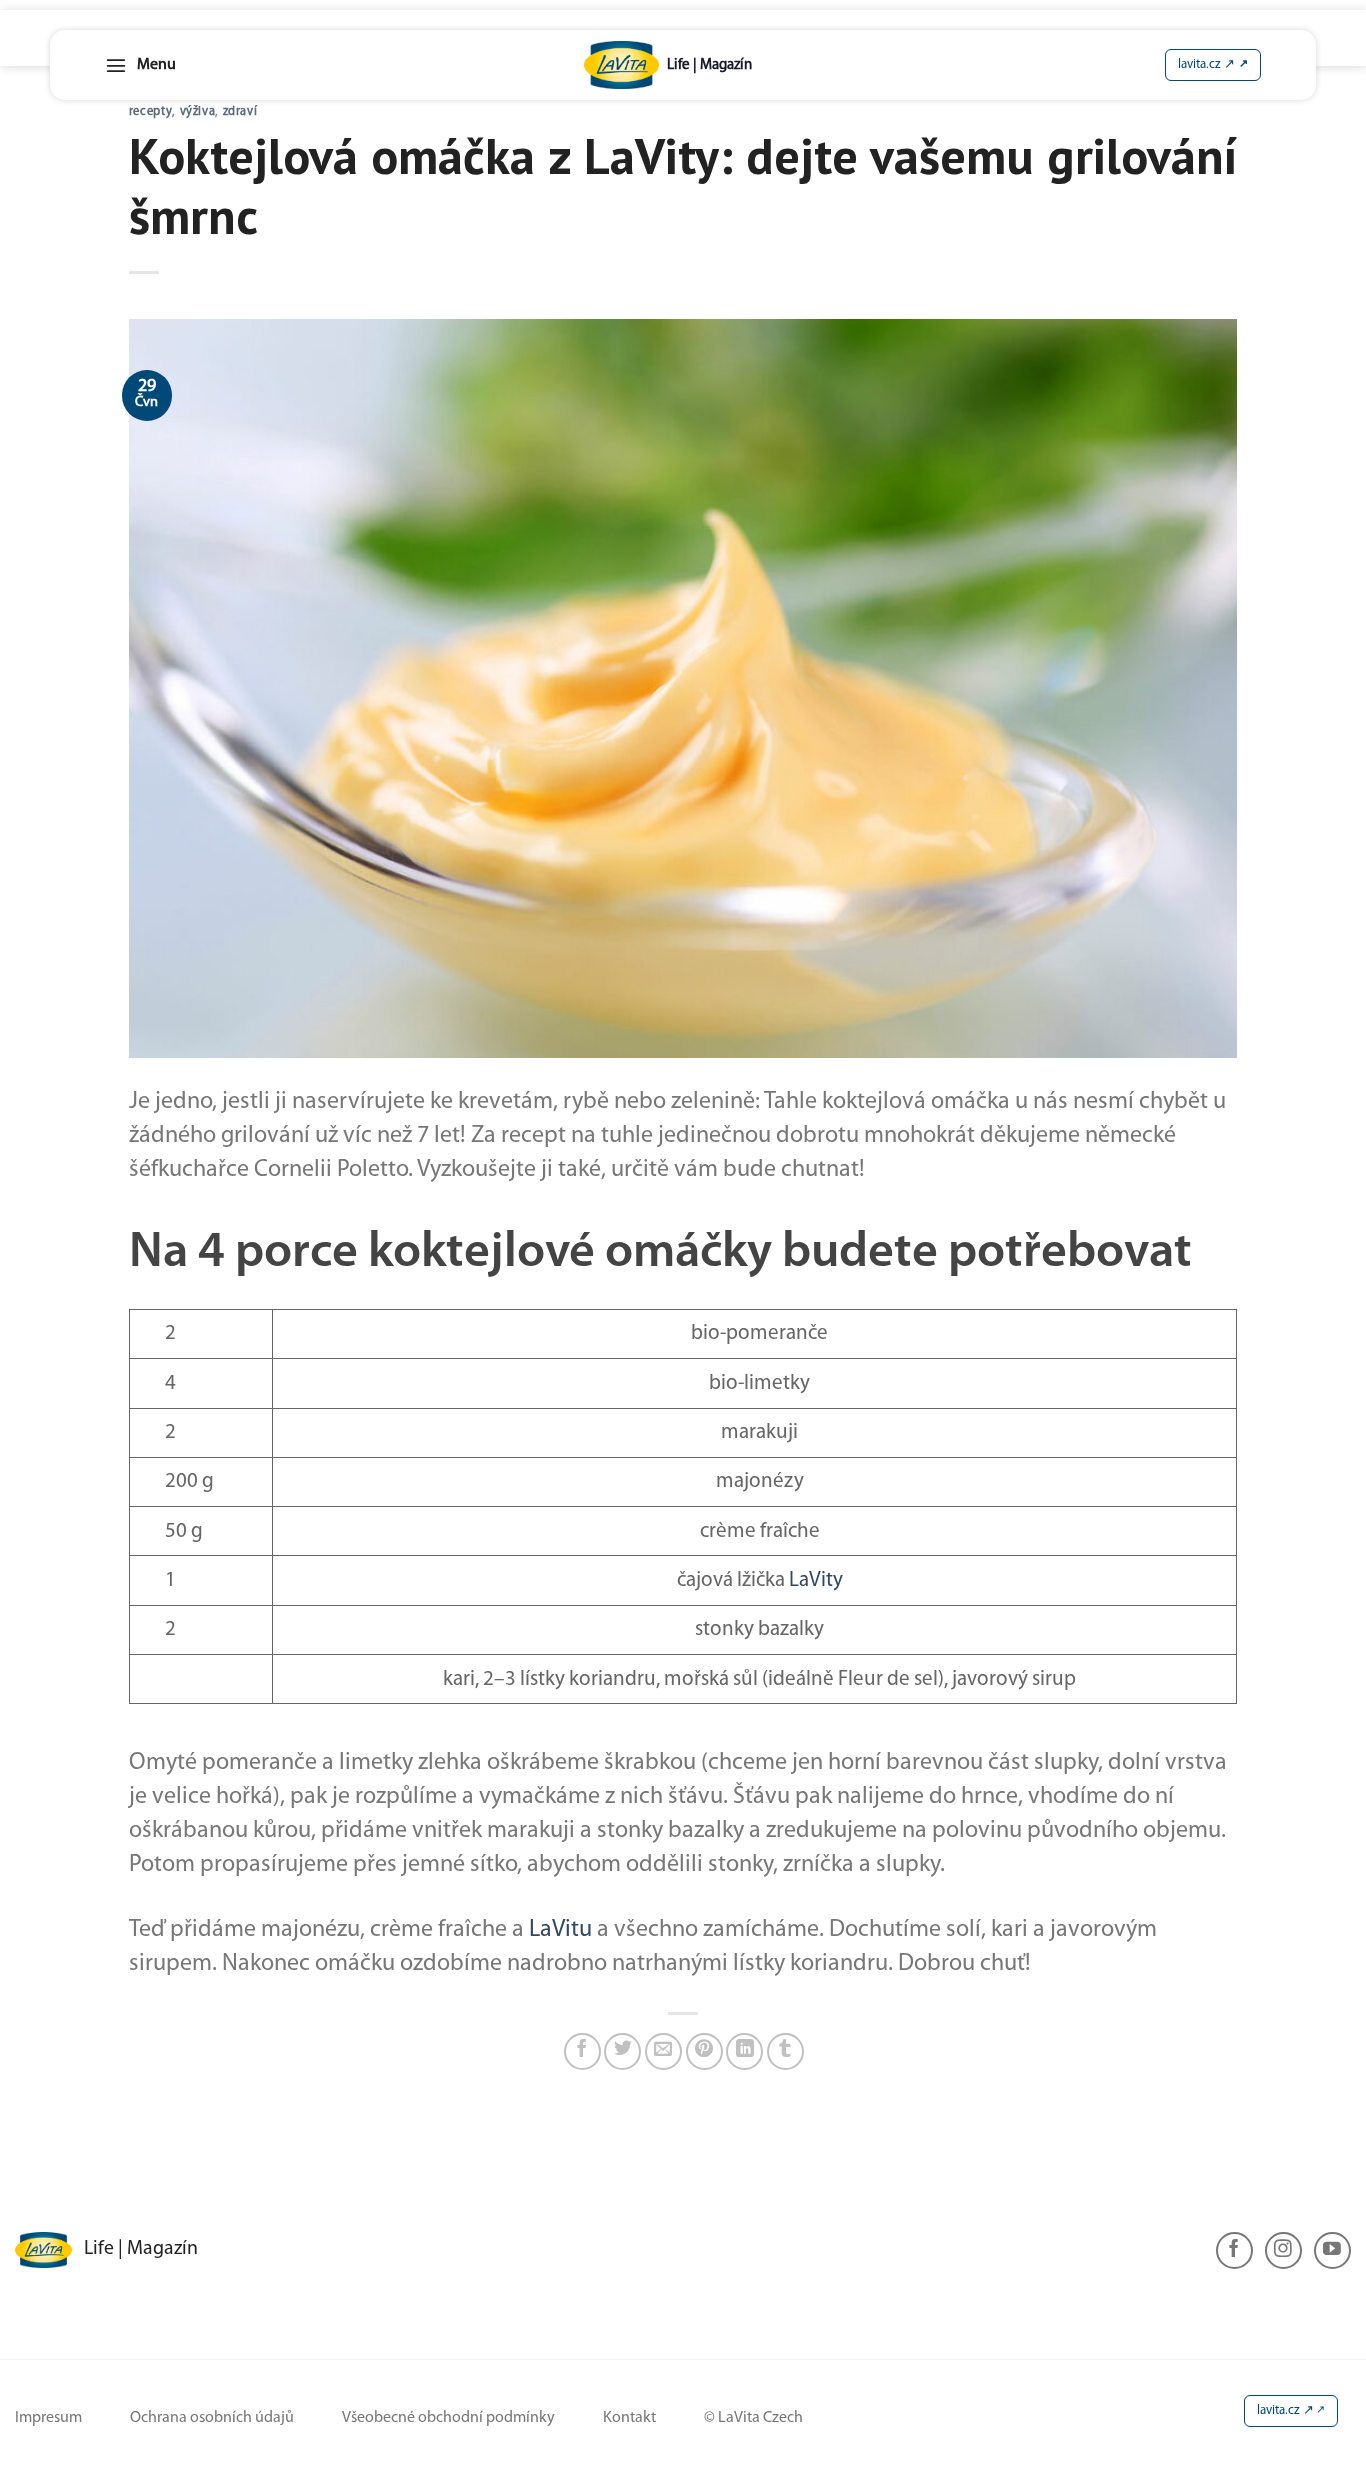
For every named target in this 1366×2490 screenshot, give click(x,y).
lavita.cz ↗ (1285, 2410)
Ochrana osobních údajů (212, 2418)
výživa (198, 112)
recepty (150, 112)
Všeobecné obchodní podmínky (448, 2418)
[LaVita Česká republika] (668, 65)
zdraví (240, 112)
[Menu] (140, 65)
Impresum (48, 2418)
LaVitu (560, 1930)
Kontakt (629, 2418)
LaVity (816, 1580)
